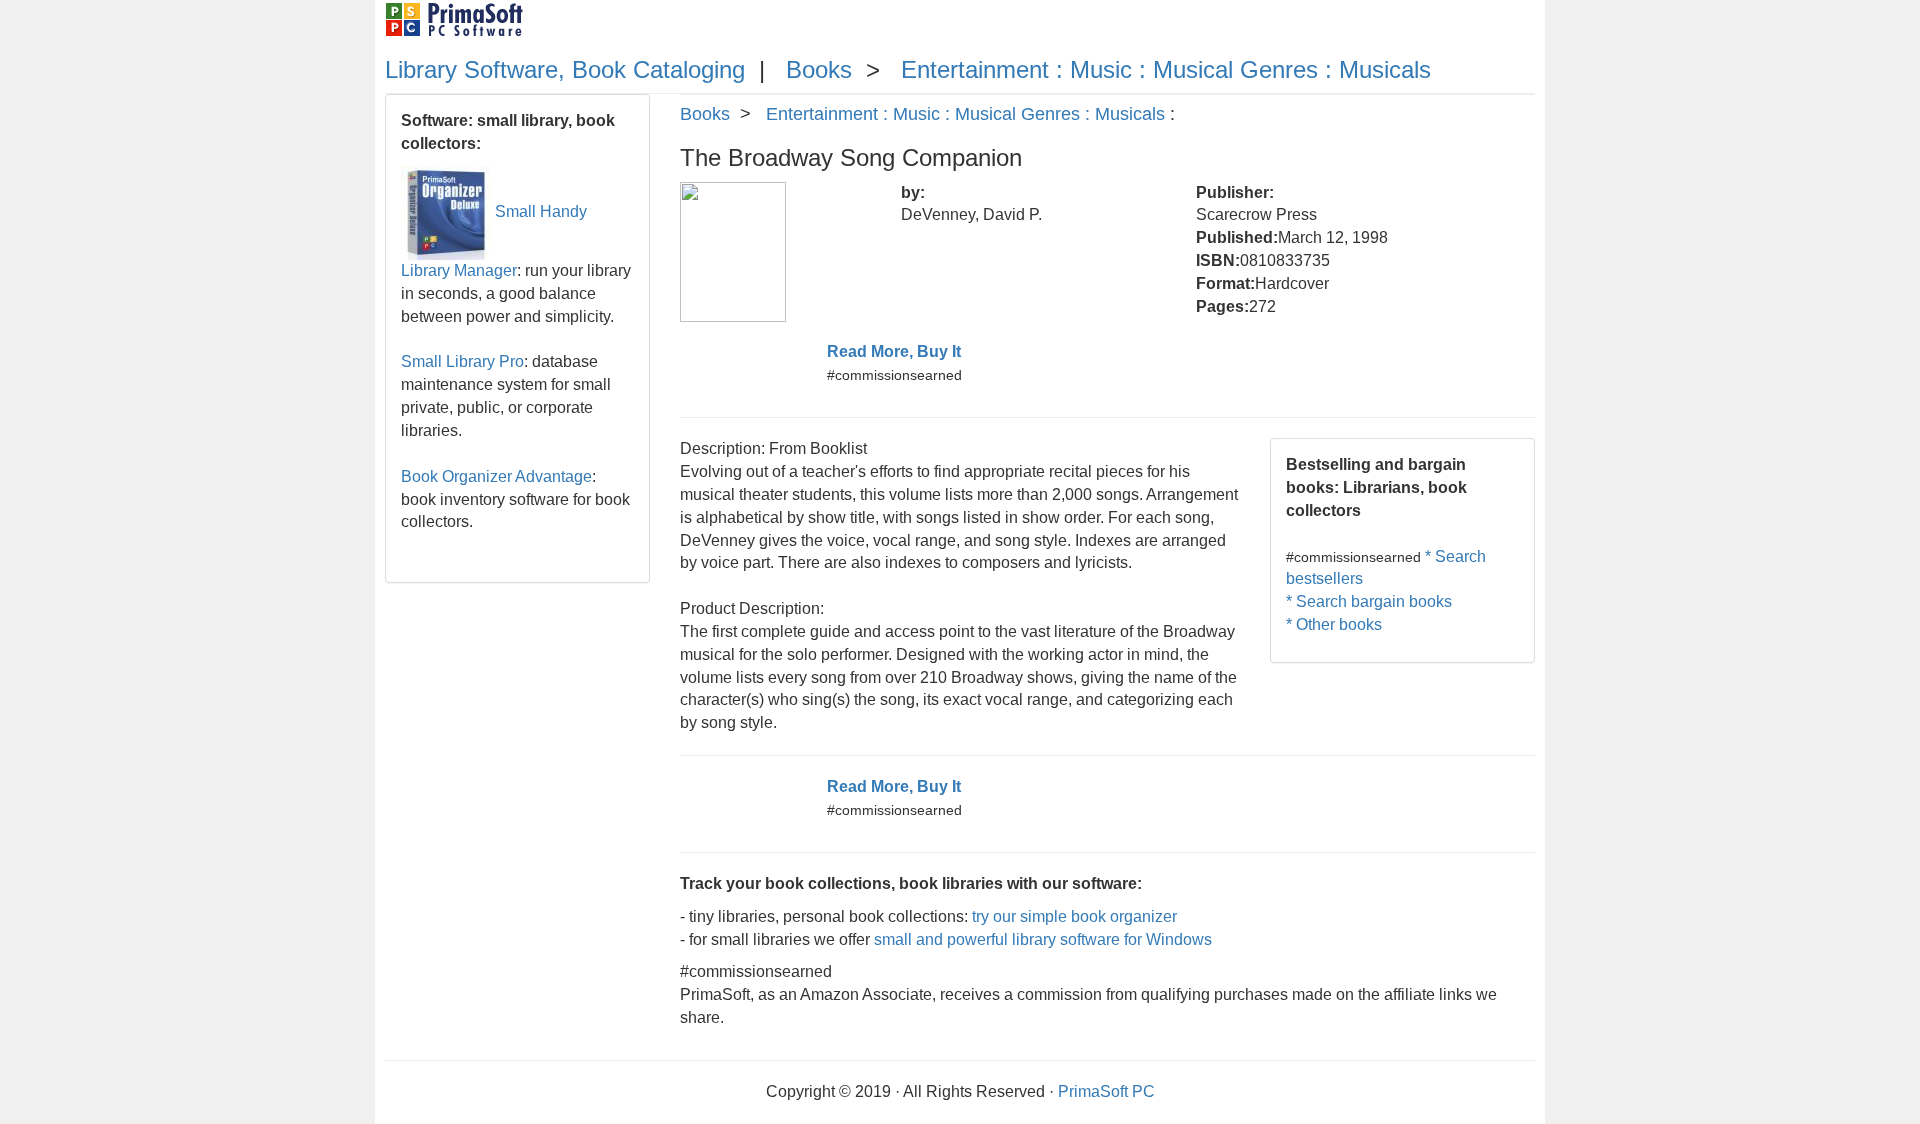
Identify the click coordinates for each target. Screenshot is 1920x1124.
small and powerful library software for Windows (1043, 939)
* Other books (1334, 624)
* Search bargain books (1369, 601)
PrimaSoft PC (1106, 1091)
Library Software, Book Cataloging (565, 69)
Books (819, 69)
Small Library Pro (462, 361)
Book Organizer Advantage (496, 476)
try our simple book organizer (1074, 916)
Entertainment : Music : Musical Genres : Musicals (1166, 69)
